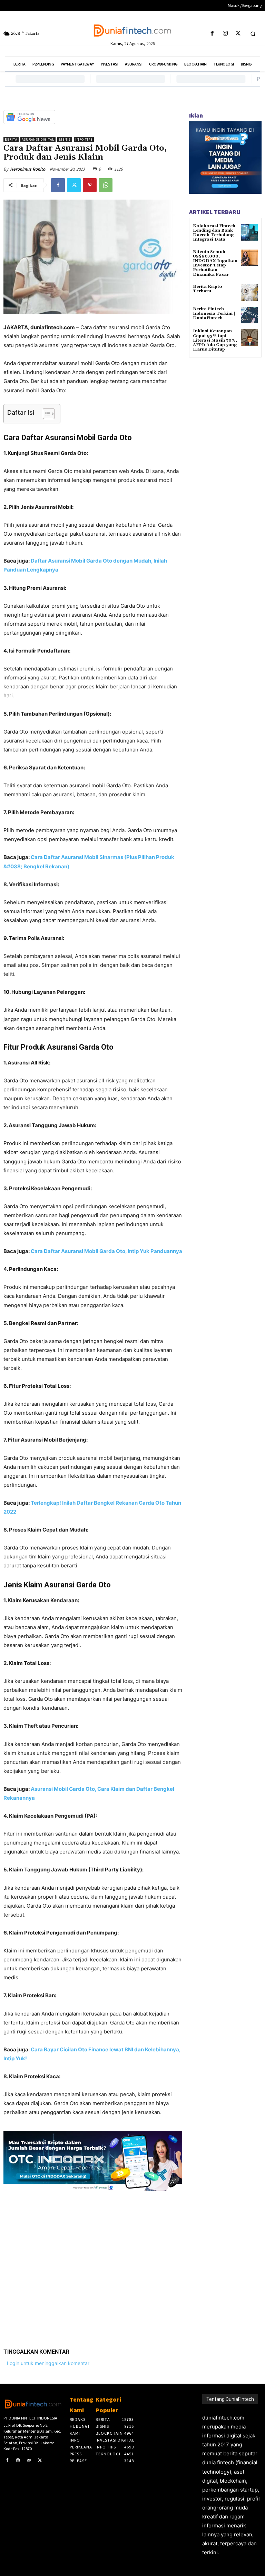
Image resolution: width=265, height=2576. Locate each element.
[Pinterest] (90, 185)
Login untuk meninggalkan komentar (48, 2363)
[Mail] (29, 2461)
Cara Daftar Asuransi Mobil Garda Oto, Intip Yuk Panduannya (106, 1251)
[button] (253, 34)
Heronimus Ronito (28, 169)
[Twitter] (238, 34)
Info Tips (84, 139)
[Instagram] (225, 34)
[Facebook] (212, 34)
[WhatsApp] (106, 185)
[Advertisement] (93, 2264)
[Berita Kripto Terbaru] (249, 293)
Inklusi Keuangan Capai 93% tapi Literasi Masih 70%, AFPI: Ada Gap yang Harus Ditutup (215, 340)
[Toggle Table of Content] (45, 414)
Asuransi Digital (38, 139)
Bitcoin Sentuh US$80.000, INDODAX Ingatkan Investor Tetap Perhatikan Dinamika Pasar (215, 263)
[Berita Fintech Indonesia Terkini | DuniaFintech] (249, 315)
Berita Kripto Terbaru (208, 289)
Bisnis (65, 139)
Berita (11, 139)
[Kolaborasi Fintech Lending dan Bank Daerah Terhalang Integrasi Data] (249, 232)
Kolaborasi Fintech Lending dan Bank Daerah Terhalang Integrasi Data (214, 233)
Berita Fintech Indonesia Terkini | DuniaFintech (214, 314)
